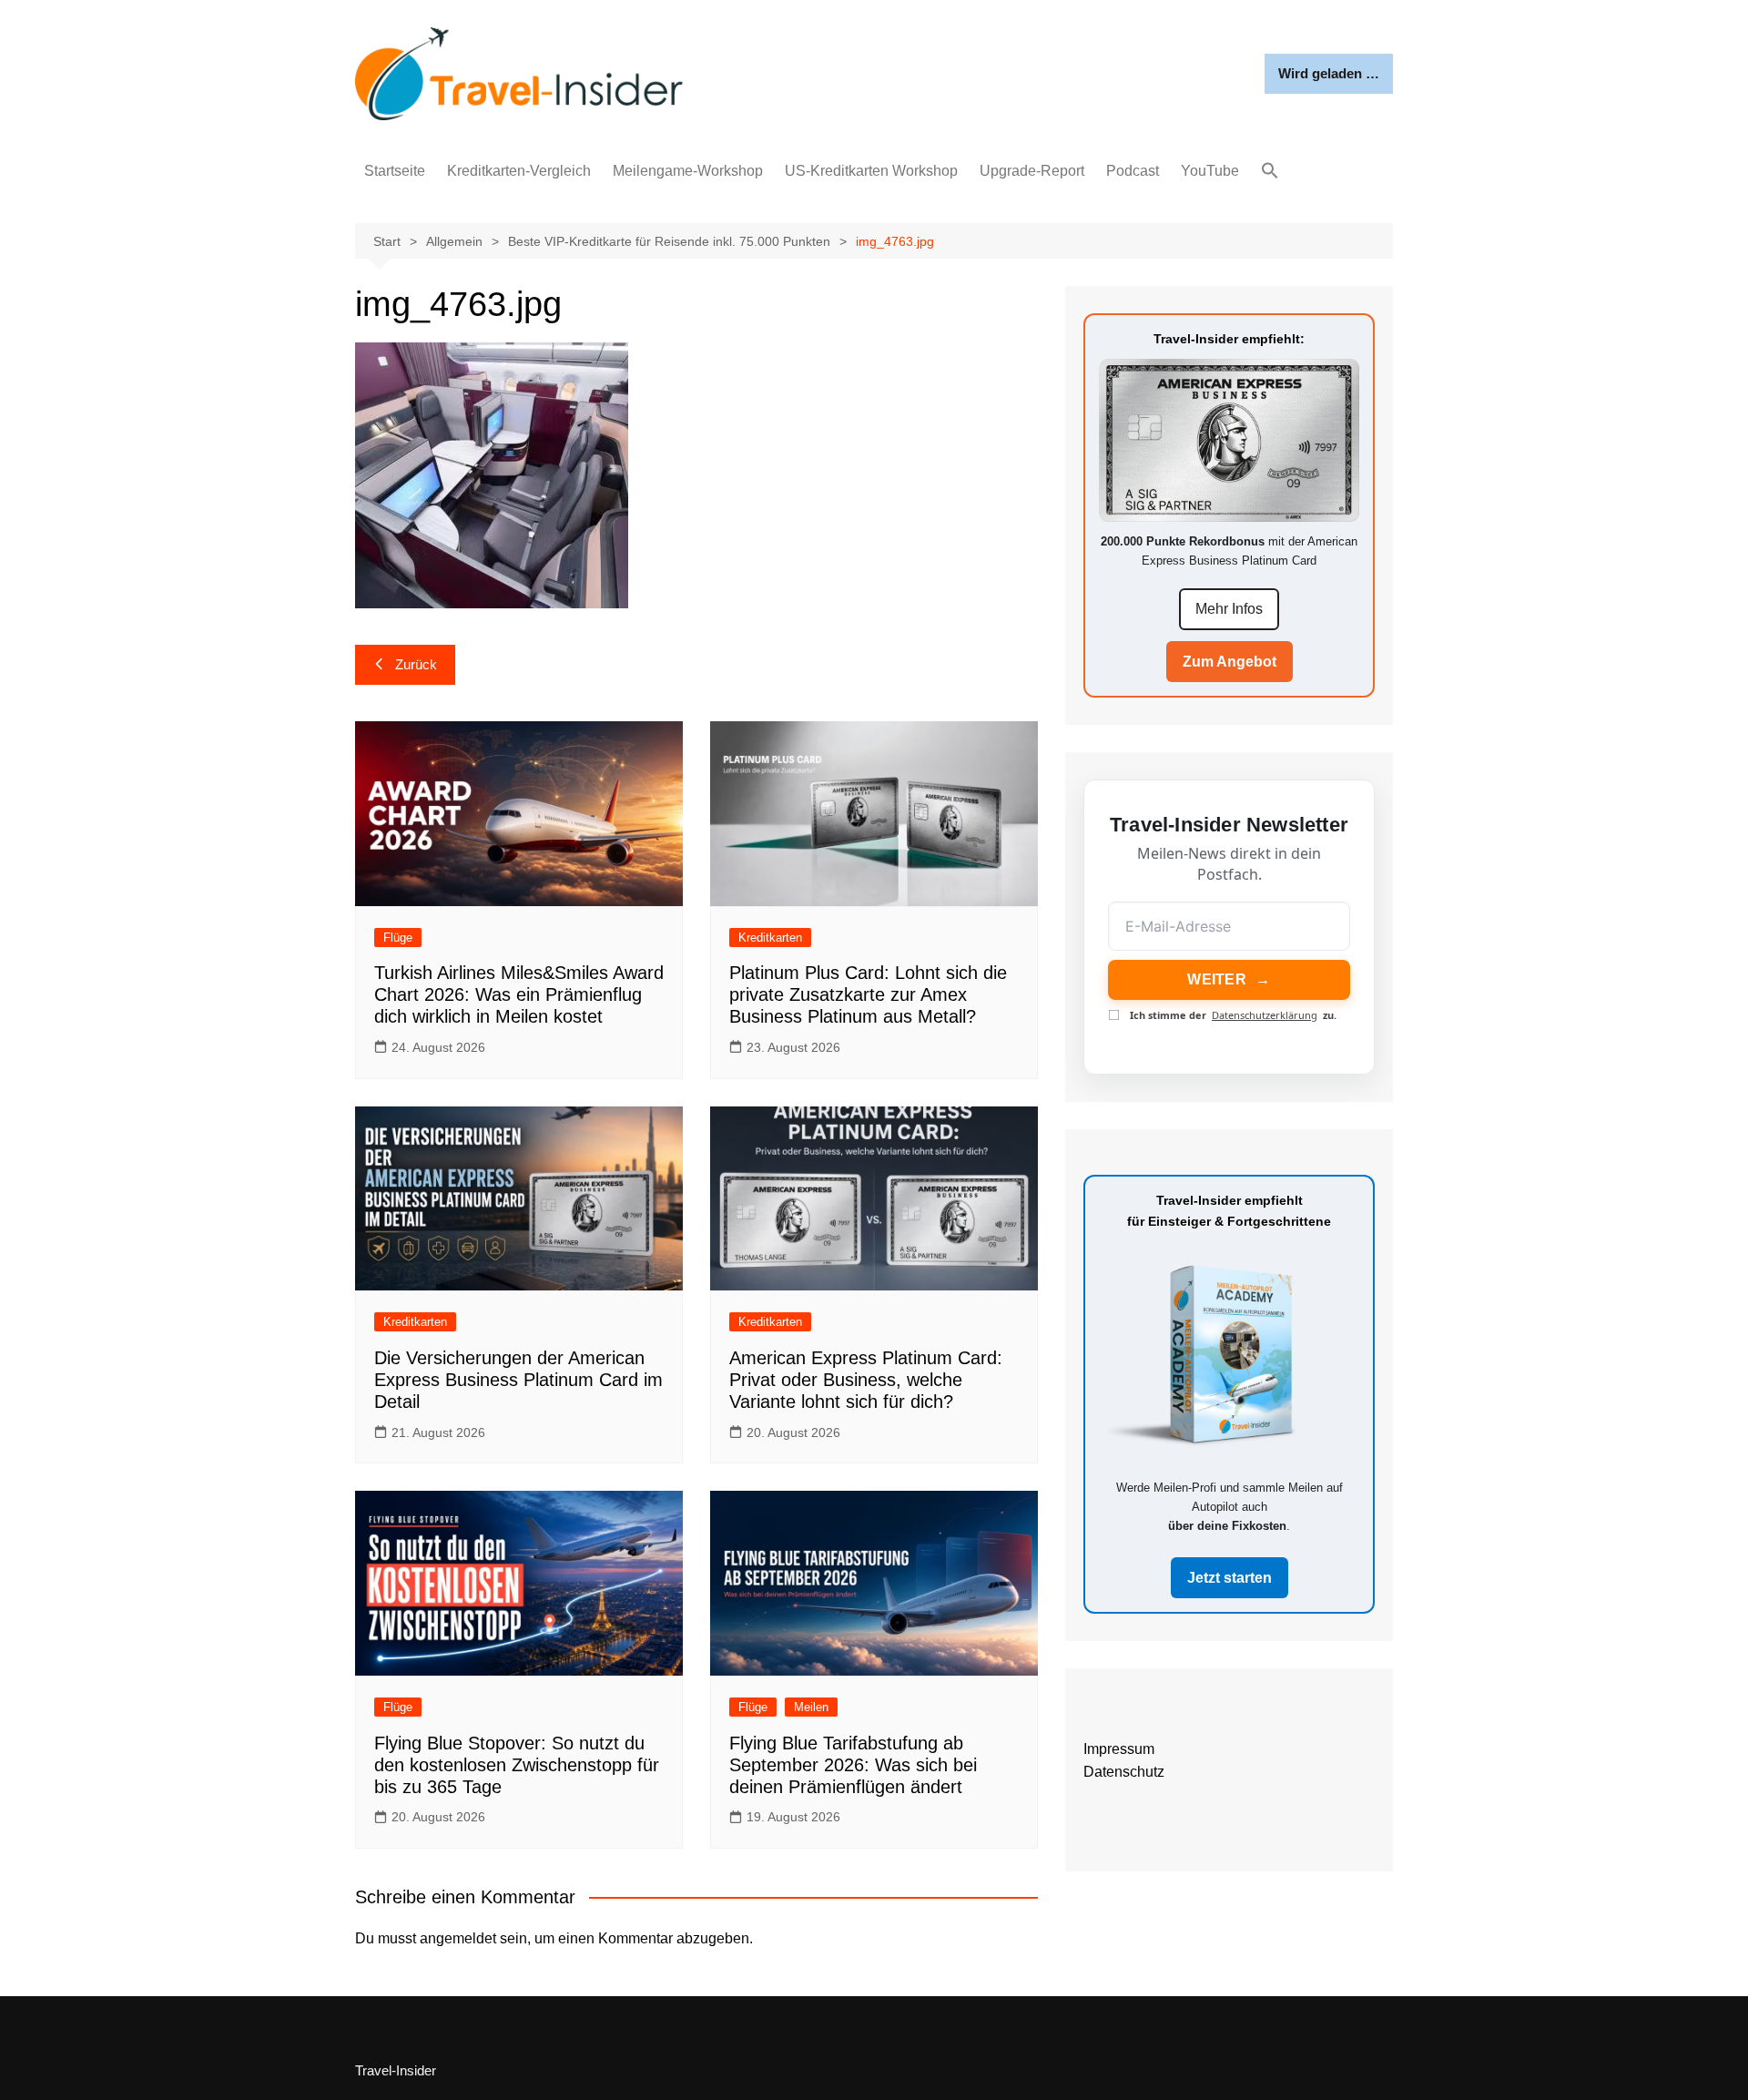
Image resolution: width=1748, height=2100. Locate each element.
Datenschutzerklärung (1265, 1015)
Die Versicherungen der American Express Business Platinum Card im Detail (518, 1380)
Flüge (398, 938)
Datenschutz (1124, 1772)
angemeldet (458, 1938)
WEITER (1229, 979)
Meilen (811, 1707)
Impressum (1119, 1749)
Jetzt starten (1230, 1578)
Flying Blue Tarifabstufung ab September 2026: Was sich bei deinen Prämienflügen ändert (853, 1765)
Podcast (1133, 171)
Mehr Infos (1229, 609)
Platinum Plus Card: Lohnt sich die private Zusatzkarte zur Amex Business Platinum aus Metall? (868, 994)
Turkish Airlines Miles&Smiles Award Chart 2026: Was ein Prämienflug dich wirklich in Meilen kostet (519, 994)
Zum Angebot (1230, 662)
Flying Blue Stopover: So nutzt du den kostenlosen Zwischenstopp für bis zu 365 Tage (517, 1765)
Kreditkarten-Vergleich (519, 171)
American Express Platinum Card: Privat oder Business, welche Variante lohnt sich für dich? (866, 1380)
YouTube (1210, 171)
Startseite (395, 171)
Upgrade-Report (1032, 171)
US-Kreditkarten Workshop (871, 171)
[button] (1270, 172)
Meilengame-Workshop (688, 171)
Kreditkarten (770, 938)
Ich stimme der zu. (1233, 1015)
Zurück (416, 664)
